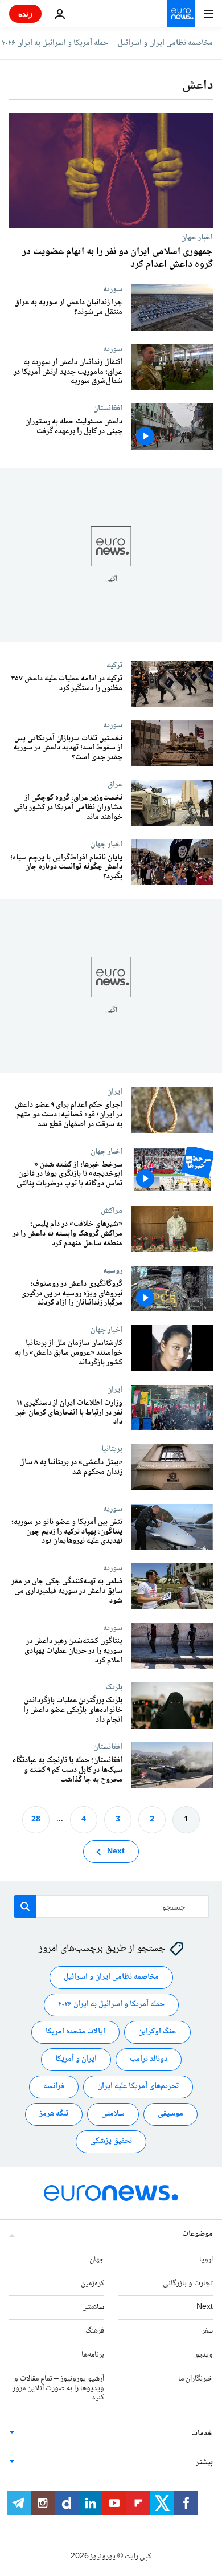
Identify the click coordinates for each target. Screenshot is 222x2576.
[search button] (25, 1906)
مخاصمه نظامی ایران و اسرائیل (165, 43)
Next (116, 1852)
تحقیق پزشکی (111, 2142)
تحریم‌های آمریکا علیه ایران (138, 2087)
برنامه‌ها (93, 2355)
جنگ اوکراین (157, 2032)
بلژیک (114, 1687)
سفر (207, 2332)
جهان (97, 2260)
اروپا (206, 2260)
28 (36, 1820)
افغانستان (108, 408)
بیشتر (204, 2463)
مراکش (112, 1210)
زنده (25, 13)
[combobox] (111, 1906)
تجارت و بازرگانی (188, 2284)
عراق (115, 784)
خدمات (202, 2434)
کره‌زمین (92, 2284)
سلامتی (113, 2114)
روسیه (113, 1270)
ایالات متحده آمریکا (75, 2032)
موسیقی (170, 2114)
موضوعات (198, 2234)
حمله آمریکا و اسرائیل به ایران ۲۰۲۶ (55, 43)
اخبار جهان (197, 237)
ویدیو (204, 2355)
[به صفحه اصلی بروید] (181, 14)
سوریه (113, 289)
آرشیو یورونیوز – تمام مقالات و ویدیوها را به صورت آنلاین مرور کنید (58, 2388)
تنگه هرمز (54, 2114)
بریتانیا (112, 1449)
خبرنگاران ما (196, 2379)
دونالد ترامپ (149, 2060)
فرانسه (54, 2087)
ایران (115, 1091)
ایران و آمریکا (76, 2060)
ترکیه (114, 665)
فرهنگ (95, 2332)
